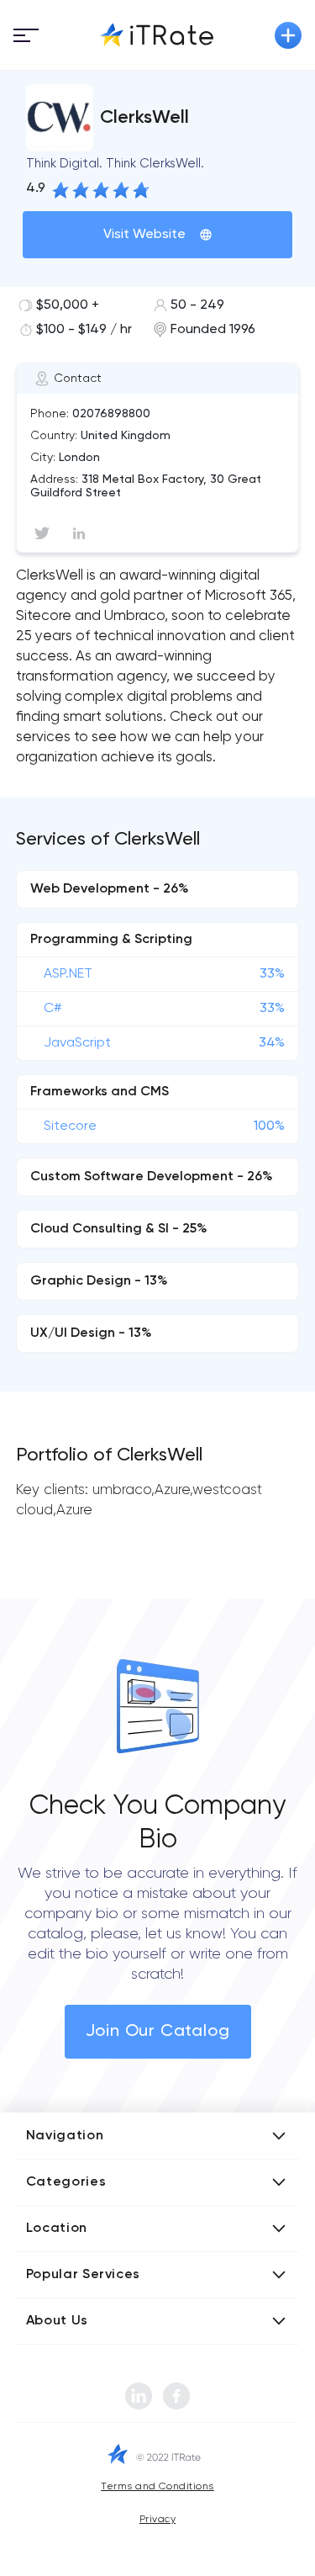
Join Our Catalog (158, 2032)
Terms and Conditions (157, 2487)
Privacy (157, 2520)
